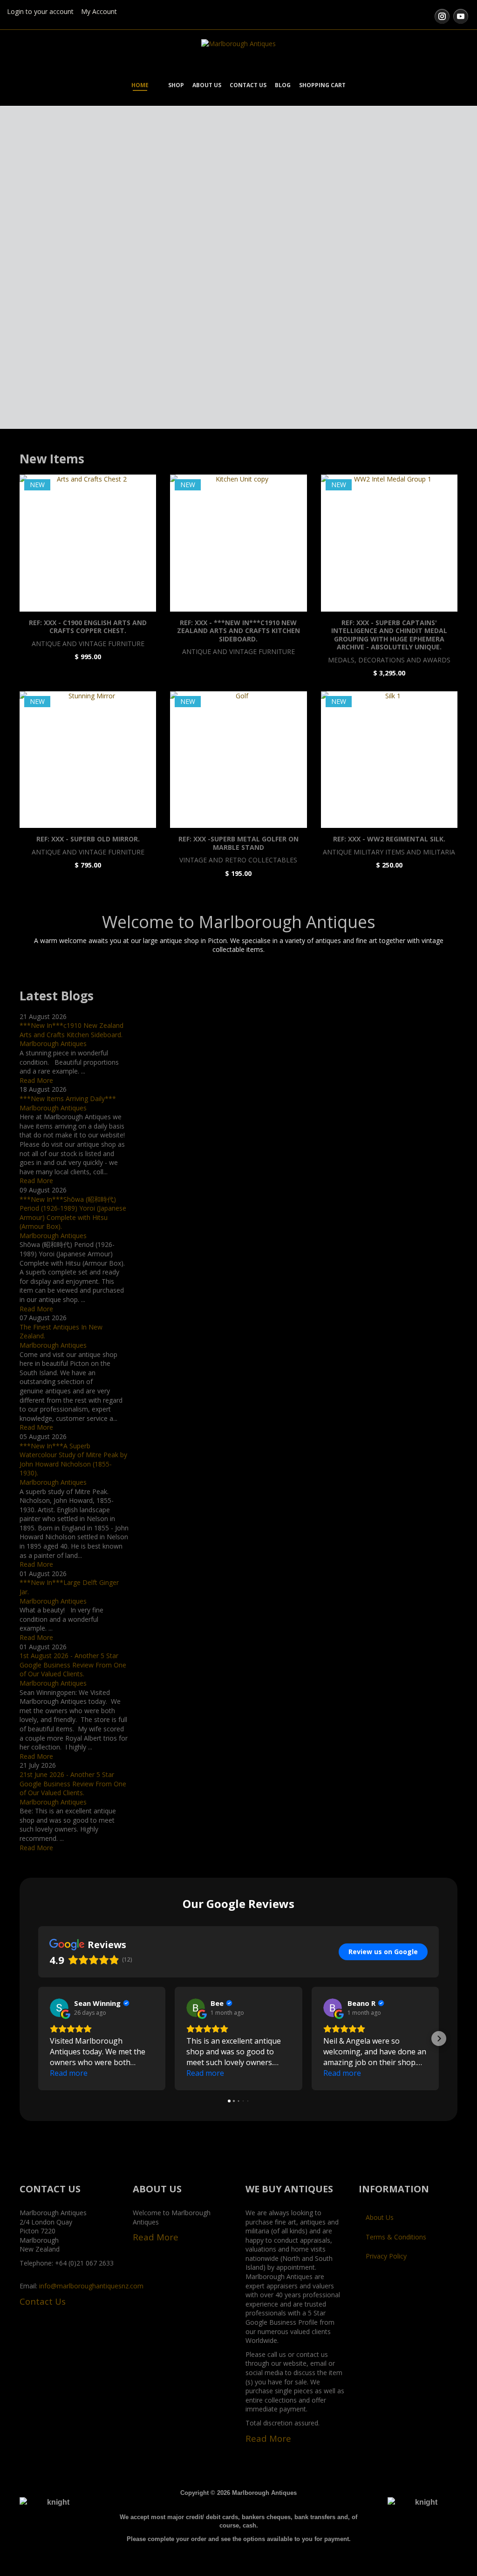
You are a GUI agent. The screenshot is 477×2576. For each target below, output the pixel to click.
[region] (238, 272)
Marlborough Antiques (53, 1043)
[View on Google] (59, 2008)
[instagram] (442, 16)
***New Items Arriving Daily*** (68, 1099)
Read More (36, 1080)
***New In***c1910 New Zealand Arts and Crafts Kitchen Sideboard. (72, 1030)
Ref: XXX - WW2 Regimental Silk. (389, 839)
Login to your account (40, 11)
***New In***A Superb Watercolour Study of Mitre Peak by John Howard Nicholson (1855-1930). (73, 1460)
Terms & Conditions (396, 2237)
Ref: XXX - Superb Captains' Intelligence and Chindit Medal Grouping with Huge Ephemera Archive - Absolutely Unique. (389, 635)
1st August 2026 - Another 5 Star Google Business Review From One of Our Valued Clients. (73, 1665)
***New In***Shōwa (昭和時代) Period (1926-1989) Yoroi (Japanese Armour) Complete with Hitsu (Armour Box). (73, 1213)
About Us (380, 2217)
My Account (99, 11)
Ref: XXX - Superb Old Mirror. (88, 839)
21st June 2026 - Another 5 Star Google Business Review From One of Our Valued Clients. (73, 1784)
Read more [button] (69, 2073)
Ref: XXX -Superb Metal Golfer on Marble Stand (238, 843)
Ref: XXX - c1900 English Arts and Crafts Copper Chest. (88, 627)
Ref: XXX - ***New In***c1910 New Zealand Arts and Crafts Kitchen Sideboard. (238, 631)
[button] (38, 2039)
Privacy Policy (386, 2256)
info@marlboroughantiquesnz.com (91, 2286)
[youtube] (461, 16)
